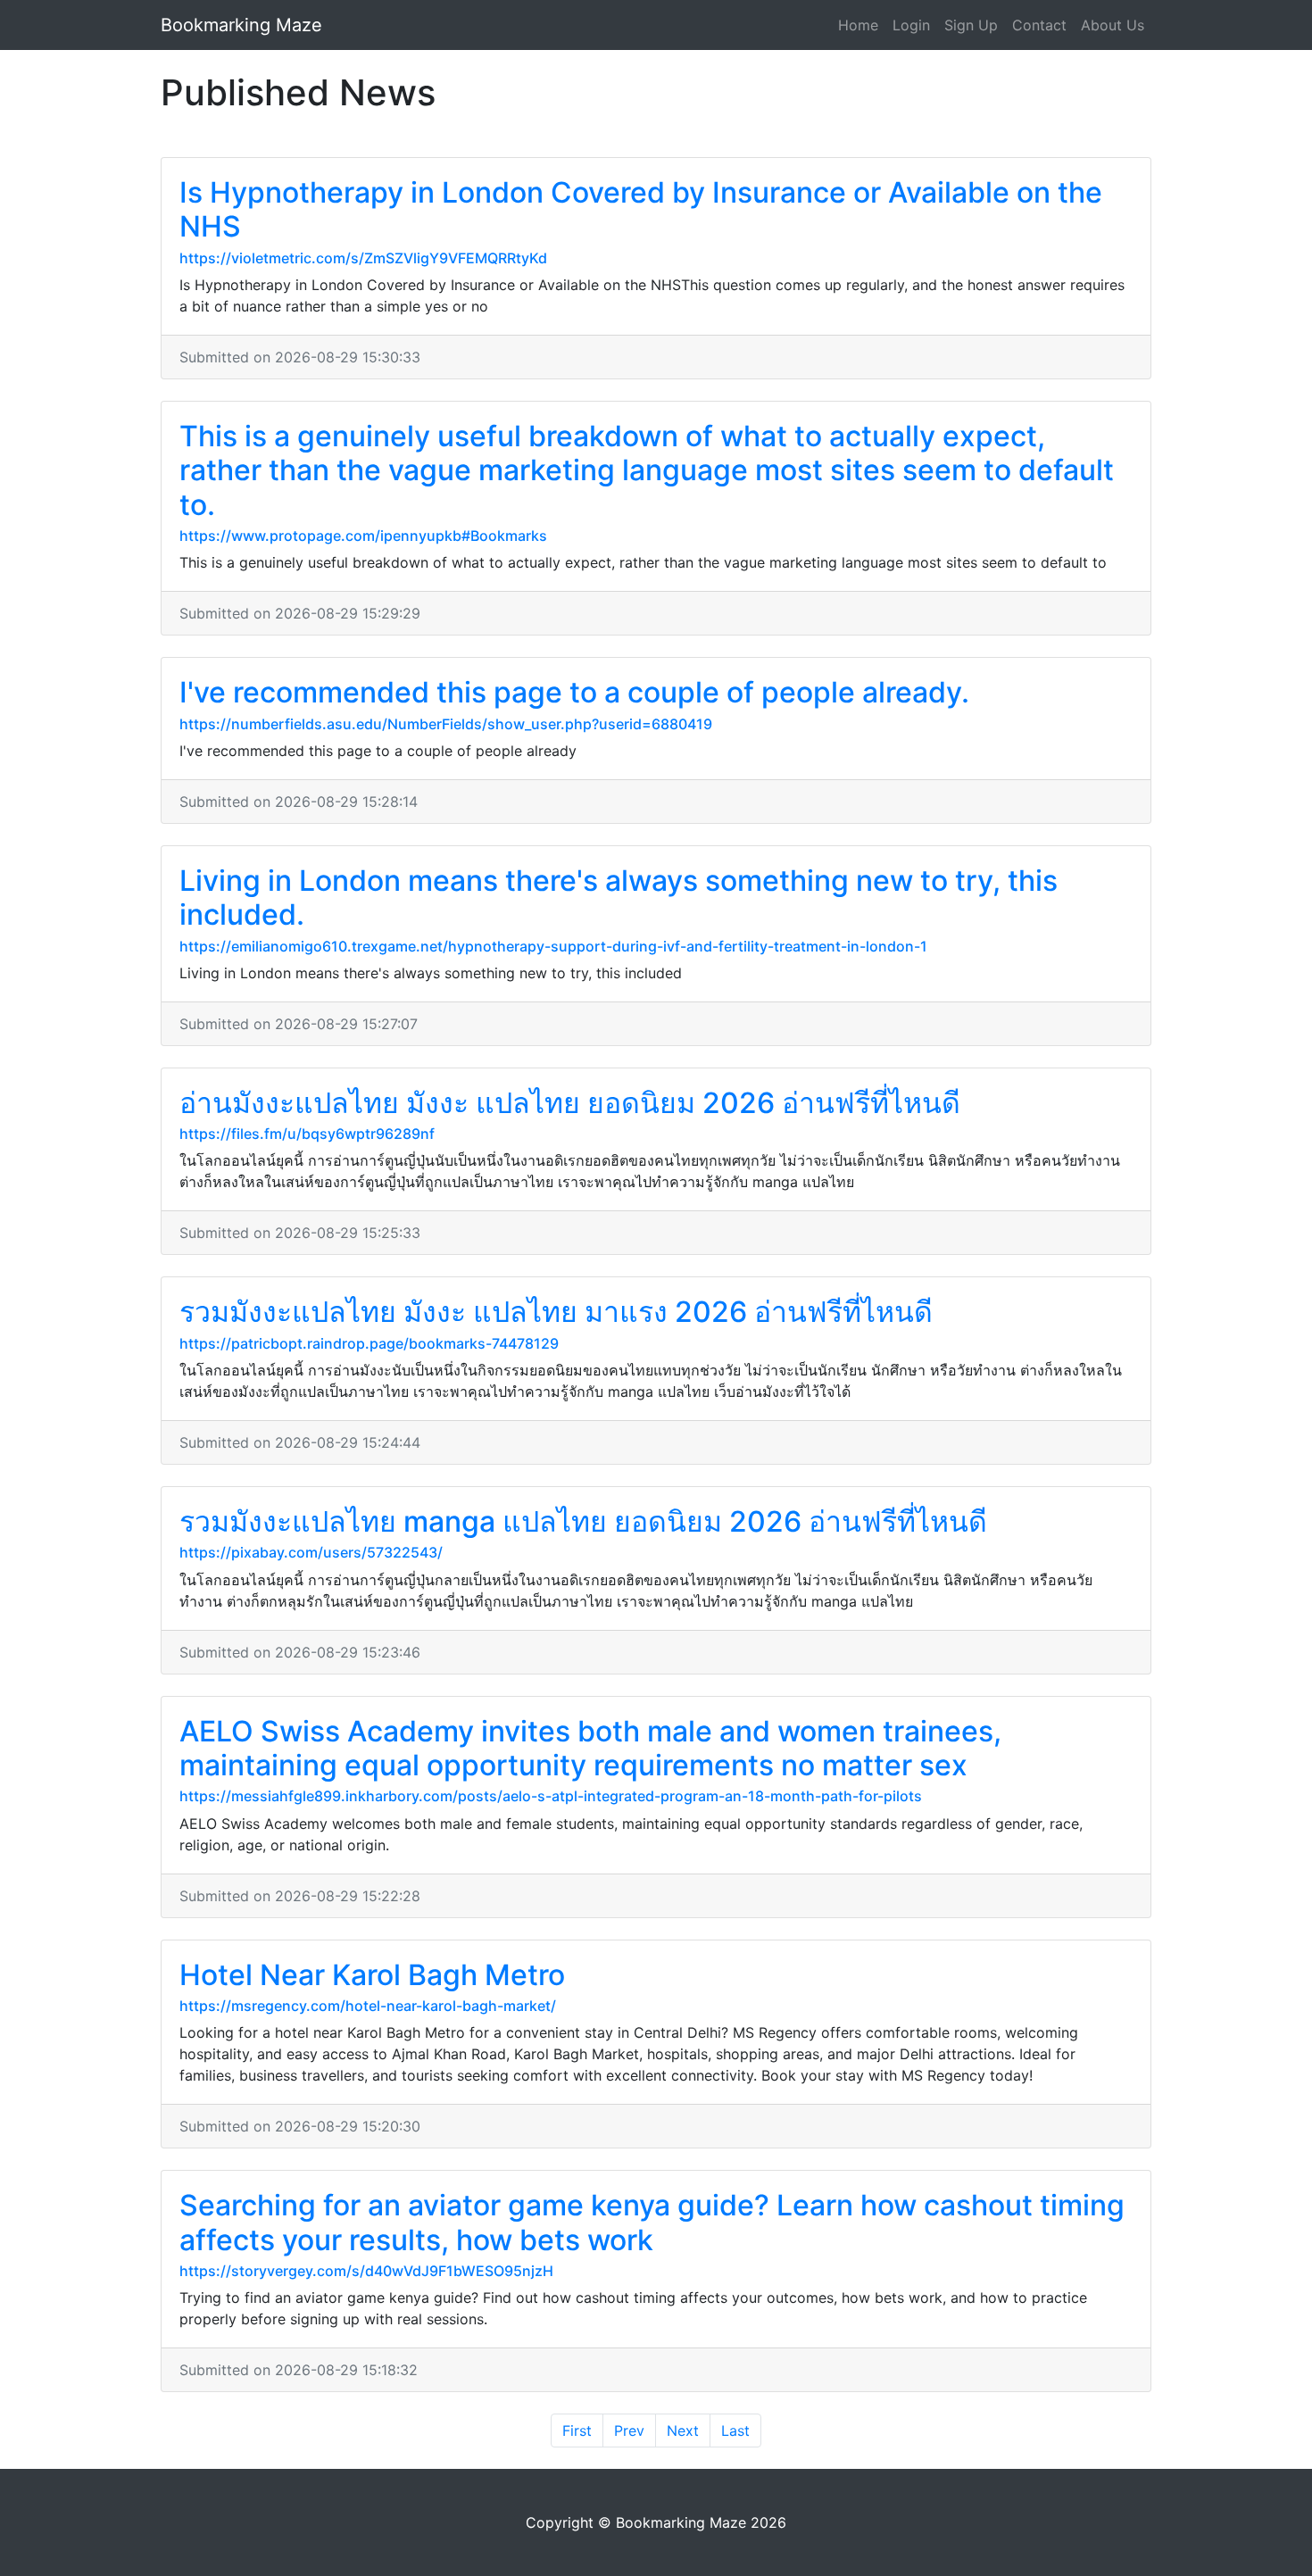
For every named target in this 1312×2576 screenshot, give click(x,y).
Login (911, 25)
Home (858, 25)
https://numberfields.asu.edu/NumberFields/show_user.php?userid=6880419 (446, 724)
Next (683, 2431)
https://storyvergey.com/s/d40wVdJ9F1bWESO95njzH (366, 2271)
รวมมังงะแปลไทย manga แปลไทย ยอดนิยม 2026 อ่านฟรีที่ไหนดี (583, 1521)
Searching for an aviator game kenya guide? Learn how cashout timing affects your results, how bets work (652, 2222)
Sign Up (971, 25)
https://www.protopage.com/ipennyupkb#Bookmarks (363, 536)
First (577, 2431)
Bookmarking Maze (241, 25)
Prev (629, 2431)
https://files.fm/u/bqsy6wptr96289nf (307, 1134)
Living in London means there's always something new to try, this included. (619, 897)
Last (735, 2431)
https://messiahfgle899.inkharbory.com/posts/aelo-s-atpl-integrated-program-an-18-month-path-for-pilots (551, 1796)
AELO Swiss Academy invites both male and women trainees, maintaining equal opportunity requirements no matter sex (590, 1748)
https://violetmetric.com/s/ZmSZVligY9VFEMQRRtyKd (363, 258)
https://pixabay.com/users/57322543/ (311, 1552)
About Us (1113, 25)
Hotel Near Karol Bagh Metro (372, 1975)
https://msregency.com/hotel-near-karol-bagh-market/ (368, 2006)
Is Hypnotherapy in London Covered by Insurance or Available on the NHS (641, 209)
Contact (1039, 25)
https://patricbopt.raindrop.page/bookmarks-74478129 (369, 1343)
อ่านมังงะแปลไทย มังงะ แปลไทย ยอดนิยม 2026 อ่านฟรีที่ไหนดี (570, 1103)
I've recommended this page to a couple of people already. (574, 692)
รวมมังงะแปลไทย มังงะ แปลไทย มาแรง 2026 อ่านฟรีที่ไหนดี (556, 1312)
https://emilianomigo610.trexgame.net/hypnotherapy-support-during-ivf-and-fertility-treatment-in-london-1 (553, 946)
